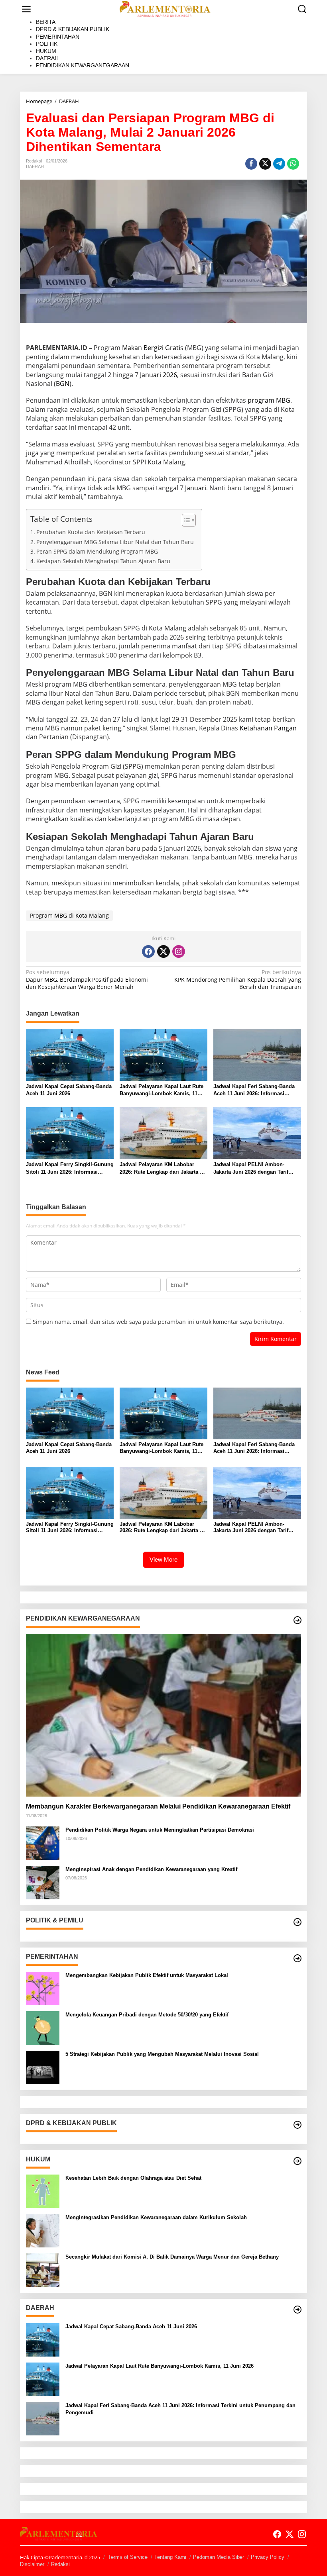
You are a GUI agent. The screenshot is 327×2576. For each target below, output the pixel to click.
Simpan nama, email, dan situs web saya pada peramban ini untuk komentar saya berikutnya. (158, 1322)
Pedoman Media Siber (219, 2557)
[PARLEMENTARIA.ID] (165, 9)
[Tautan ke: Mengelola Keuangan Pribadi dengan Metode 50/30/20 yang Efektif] (43, 2027)
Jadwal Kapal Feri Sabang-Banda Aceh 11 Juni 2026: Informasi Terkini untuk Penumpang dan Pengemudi (254, 1090)
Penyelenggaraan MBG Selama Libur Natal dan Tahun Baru (115, 542)
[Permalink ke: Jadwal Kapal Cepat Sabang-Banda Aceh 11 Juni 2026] (70, 1054)
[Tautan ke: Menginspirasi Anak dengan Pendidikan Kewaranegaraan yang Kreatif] (43, 1882)
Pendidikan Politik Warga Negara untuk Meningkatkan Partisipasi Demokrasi (160, 1830)
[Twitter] (163, 951)
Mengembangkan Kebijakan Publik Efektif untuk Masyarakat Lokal (147, 1975)
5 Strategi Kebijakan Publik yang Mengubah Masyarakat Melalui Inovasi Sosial (162, 2054)
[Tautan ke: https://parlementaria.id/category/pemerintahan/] (297, 1958)
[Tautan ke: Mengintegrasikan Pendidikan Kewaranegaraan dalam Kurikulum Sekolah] (43, 2230)
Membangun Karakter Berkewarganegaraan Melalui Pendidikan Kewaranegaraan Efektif (158, 1806)
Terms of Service (128, 2557)
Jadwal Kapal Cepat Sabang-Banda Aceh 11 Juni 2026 (69, 1090)
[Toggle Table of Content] (185, 520)
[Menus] (26, 9)
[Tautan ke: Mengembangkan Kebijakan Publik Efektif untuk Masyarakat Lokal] (43, 1988)
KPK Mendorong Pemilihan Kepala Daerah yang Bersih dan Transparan (238, 979)
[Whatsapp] (293, 164)
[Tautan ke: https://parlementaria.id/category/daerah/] (297, 2310)
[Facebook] (148, 951)
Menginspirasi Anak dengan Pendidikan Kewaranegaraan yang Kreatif (151, 1869)
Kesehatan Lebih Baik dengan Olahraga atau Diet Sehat (133, 2178)
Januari (196, 488)
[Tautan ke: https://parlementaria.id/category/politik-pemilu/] (297, 1922)
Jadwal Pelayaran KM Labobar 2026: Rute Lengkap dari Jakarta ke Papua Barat (163, 1168)
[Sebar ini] (251, 164)
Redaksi (60, 2564)
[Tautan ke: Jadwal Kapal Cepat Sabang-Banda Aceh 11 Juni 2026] (43, 2339)
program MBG (269, 400)
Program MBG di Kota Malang (69, 915)
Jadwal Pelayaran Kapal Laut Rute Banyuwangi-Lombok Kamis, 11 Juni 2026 (162, 1090)
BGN (63, 384)
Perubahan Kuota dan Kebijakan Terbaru (91, 532)
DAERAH (35, 166)
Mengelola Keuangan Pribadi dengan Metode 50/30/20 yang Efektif (147, 2015)
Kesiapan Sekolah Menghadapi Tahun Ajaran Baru (103, 561)
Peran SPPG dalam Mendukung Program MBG (97, 551)
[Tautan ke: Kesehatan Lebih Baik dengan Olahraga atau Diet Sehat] (43, 2191)
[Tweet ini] (265, 164)
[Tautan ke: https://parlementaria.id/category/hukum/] (297, 2161)
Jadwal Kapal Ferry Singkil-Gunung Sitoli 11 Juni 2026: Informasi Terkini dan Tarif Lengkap (70, 1168)
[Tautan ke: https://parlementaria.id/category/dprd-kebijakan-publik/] (297, 2125)
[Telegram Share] (279, 164)
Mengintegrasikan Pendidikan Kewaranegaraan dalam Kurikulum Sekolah (156, 2217)
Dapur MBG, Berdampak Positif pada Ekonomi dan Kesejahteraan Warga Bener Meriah (87, 979)
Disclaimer (32, 2564)
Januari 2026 (159, 375)
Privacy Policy (268, 2557)
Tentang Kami (170, 2557)
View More (163, 1559)
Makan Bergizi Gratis (153, 348)
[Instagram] (179, 951)
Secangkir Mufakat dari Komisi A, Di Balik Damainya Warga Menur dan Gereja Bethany (172, 2257)
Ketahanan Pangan (268, 728)
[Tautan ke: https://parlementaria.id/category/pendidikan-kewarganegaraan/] (297, 1620)
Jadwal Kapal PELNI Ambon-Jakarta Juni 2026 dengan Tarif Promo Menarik (251, 1168)
